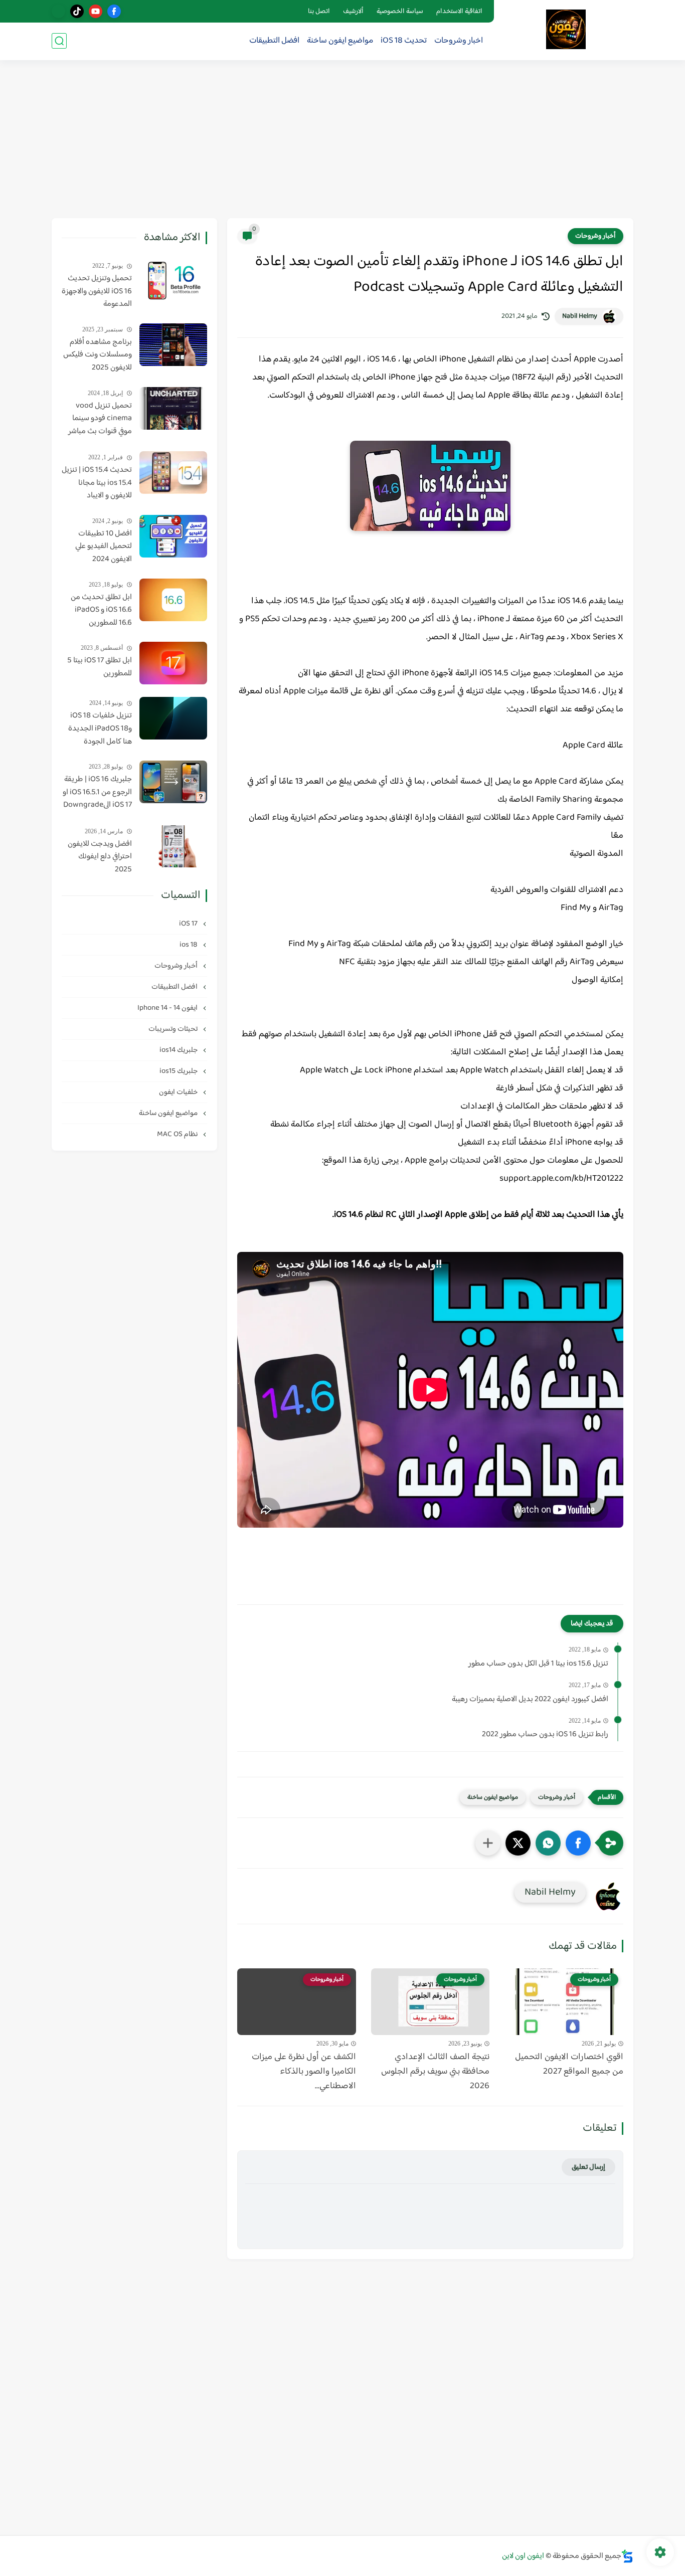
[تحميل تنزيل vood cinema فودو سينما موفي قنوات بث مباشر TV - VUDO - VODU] (173, 408)
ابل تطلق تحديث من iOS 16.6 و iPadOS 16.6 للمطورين (101, 610)
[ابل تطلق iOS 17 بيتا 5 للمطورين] (173, 663)
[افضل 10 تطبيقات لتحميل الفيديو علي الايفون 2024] (173, 536)
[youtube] (96, 11)
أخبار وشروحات (595, 236)
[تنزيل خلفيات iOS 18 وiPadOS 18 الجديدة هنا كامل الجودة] (173, 718)
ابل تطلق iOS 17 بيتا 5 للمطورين (100, 667)
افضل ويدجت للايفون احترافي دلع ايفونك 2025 (100, 857)
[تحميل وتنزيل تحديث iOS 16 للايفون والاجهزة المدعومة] (173, 281)
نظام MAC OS (178, 1134)
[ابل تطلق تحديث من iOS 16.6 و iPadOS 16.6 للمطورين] (173, 600)
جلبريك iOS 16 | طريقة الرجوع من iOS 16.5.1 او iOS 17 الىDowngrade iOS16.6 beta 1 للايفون (97, 793)
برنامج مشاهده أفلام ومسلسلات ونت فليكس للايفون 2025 (98, 355)
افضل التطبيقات (274, 41)
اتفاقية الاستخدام (459, 12)
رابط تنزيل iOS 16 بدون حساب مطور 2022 (545, 1735)
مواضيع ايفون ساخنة (340, 41)
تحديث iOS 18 (404, 41)
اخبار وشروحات (459, 41)
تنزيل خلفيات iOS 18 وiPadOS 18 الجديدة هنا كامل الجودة (100, 729)
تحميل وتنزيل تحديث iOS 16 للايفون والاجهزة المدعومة (97, 292)
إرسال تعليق (588, 2167)
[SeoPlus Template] (627, 2556)
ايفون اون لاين (523, 2556)
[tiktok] (77, 11)
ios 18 (189, 945)
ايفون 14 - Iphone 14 (168, 1008)
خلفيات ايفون (179, 1092)
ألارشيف (353, 12)
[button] (578, 1843)
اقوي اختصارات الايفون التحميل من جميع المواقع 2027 (569, 2065)
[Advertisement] (342, 140)
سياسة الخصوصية (400, 12)
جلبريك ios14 (179, 1050)
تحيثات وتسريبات (174, 1029)
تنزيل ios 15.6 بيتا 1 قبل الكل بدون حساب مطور (538, 1664)
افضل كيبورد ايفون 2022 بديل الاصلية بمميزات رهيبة (530, 1700)
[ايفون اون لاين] (566, 29)
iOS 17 (189, 924)
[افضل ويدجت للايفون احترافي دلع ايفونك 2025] (173, 846)
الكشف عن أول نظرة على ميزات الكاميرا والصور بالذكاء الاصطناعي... (304, 2072)
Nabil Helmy (580, 316)
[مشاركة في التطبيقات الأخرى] (488, 1843)
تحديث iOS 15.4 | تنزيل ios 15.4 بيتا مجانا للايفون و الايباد (97, 483)
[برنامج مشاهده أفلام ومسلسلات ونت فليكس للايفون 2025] (173, 345)
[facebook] (114, 11)
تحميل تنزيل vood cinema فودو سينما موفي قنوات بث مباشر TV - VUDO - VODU (100, 419)
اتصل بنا (319, 12)
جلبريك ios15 (179, 1071)
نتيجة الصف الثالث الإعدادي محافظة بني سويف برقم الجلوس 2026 (435, 2072)
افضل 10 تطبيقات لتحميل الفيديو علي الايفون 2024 (104, 547)
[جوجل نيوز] (58, 11)
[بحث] (59, 41)
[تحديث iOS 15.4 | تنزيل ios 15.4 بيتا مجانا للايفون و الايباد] (173, 473)
